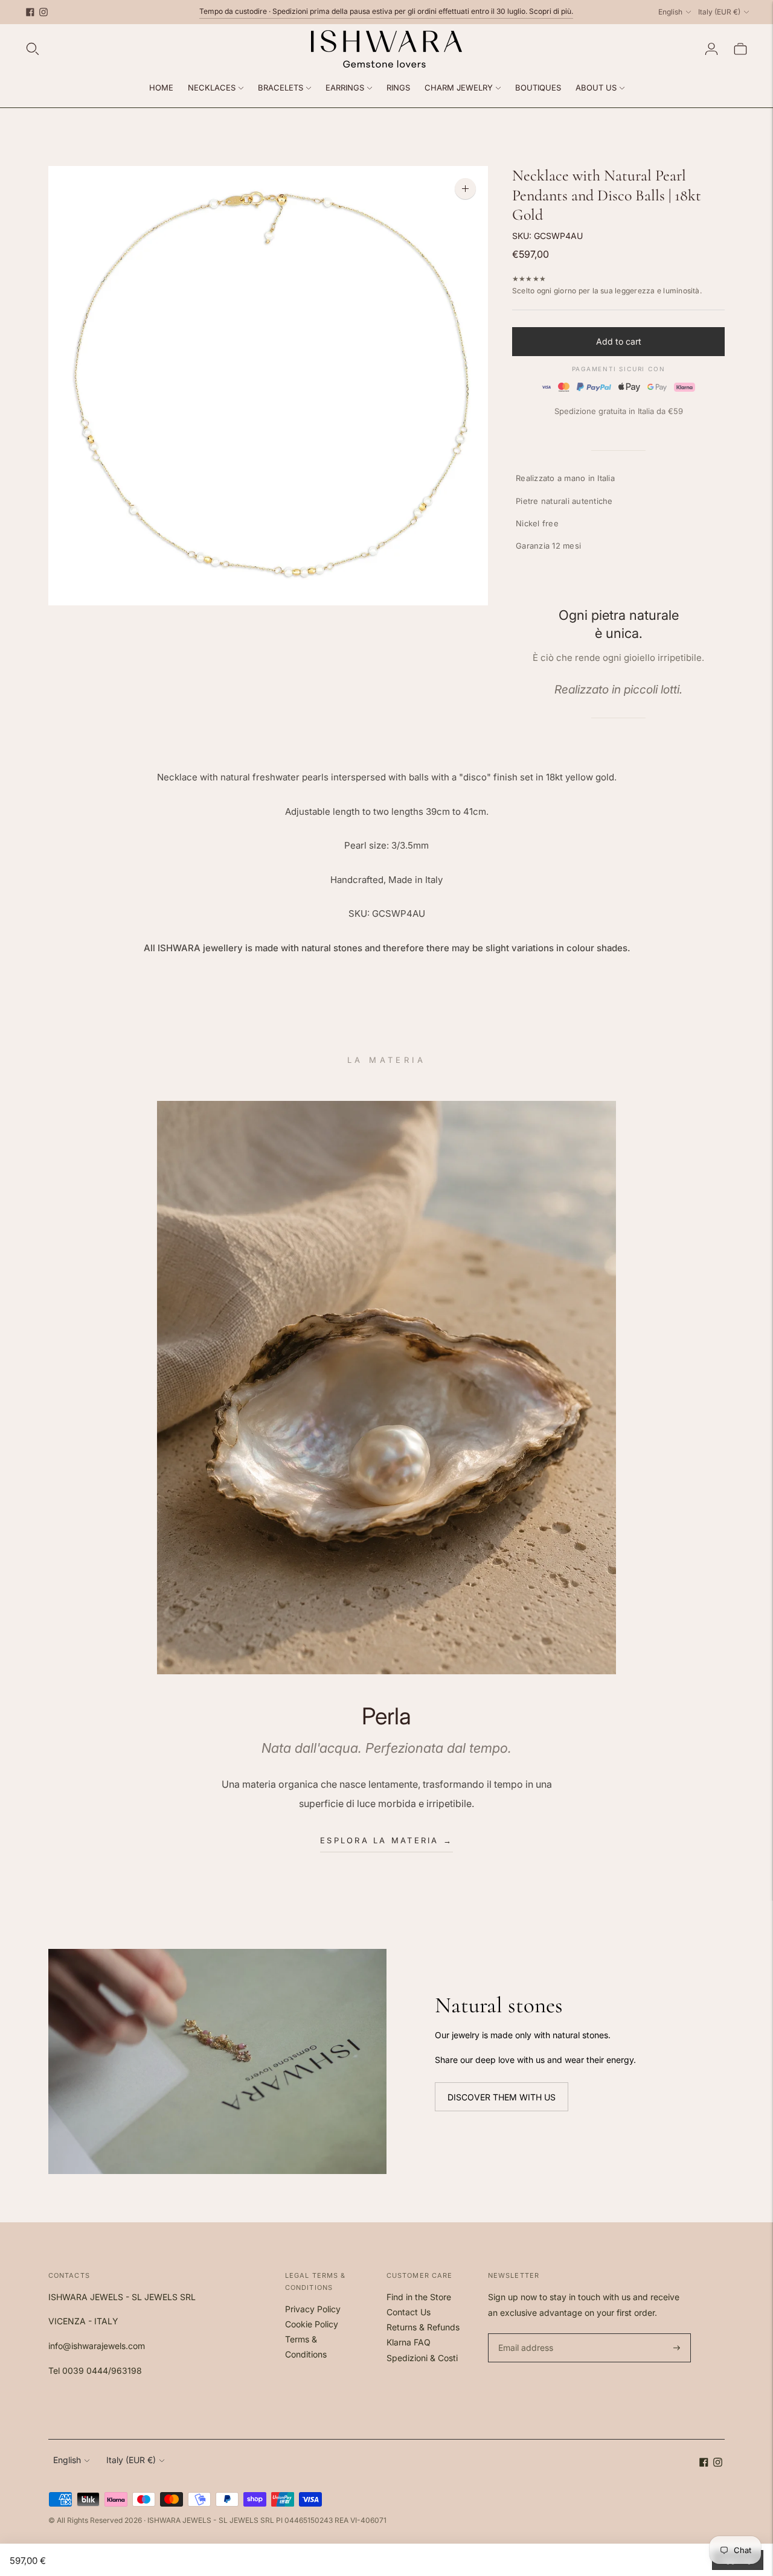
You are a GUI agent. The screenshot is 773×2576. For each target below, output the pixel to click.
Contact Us (409, 2312)
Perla (386, 1716)
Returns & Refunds (423, 2327)
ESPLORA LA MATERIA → (386, 1840)
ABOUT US (596, 88)
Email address (524, 2334)
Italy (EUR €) (719, 12)
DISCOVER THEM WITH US (502, 2096)
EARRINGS (345, 88)
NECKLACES (212, 88)
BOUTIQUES (538, 88)
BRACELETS (281, 88)
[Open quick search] (33, 49)
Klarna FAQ (409, 2342)
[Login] (711, 49)
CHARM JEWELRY (459, 88)
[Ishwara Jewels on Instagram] (43, 12)
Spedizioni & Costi (422, 2358)
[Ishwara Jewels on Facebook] (30, 12)
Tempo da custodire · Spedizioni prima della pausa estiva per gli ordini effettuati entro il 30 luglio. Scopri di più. (386, 11)
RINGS (398, 88)
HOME (161, 88)
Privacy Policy (313, 2309)
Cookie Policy (312, 2324)
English (670, 12)
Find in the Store (419, 2297)
